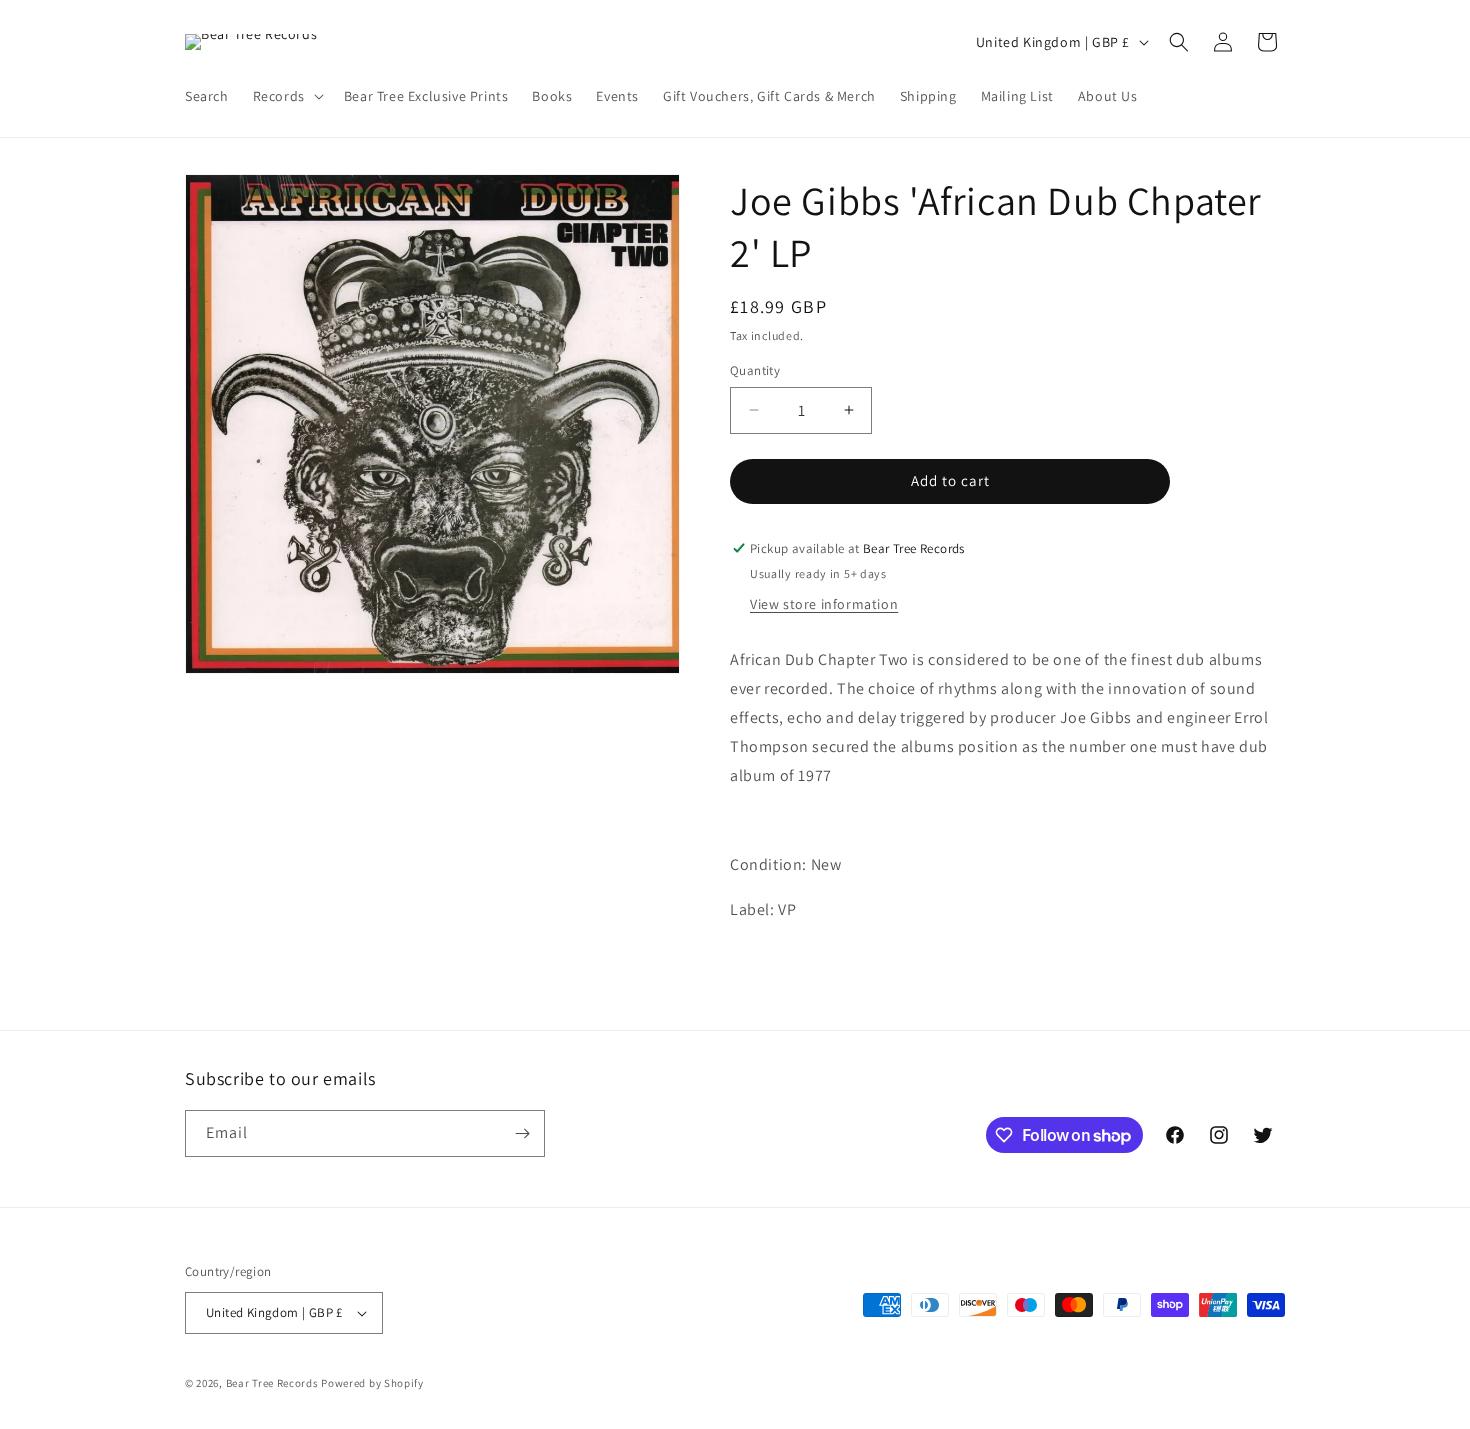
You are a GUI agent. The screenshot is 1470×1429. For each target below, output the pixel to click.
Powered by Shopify (372, 1383)
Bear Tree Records (272, 1383)
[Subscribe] (522, 1133)
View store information (824, 604)
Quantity (755, 370)
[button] (286, 96)
